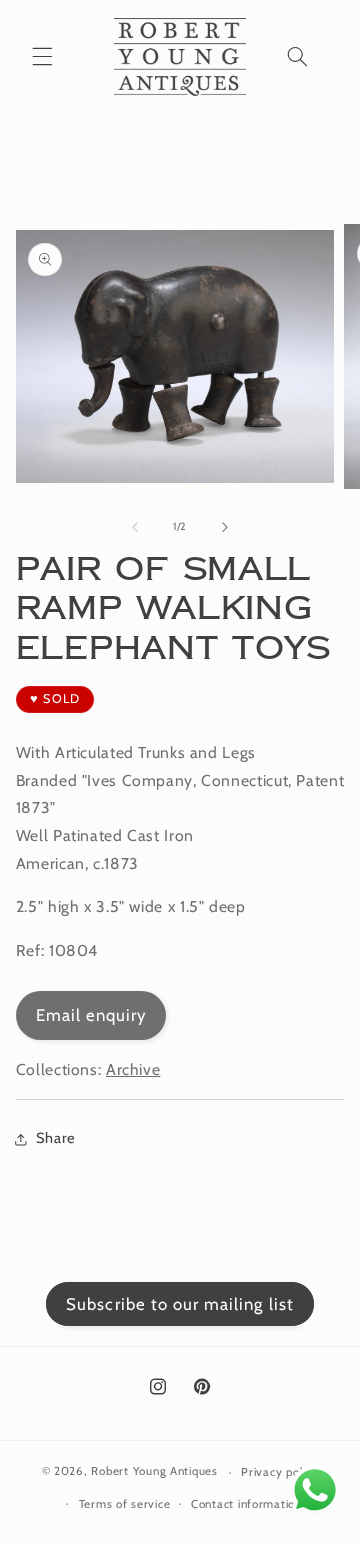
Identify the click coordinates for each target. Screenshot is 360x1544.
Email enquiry (91, 1015)
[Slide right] (225, 527)
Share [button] (56, 1138)
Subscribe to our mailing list (179, 1304)
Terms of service (125, 1504)
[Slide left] (135, 527)
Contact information (246, 1504)
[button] (42, 57)
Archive (133, 1069)
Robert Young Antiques (154, 1472)
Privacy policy (279, 1472)
